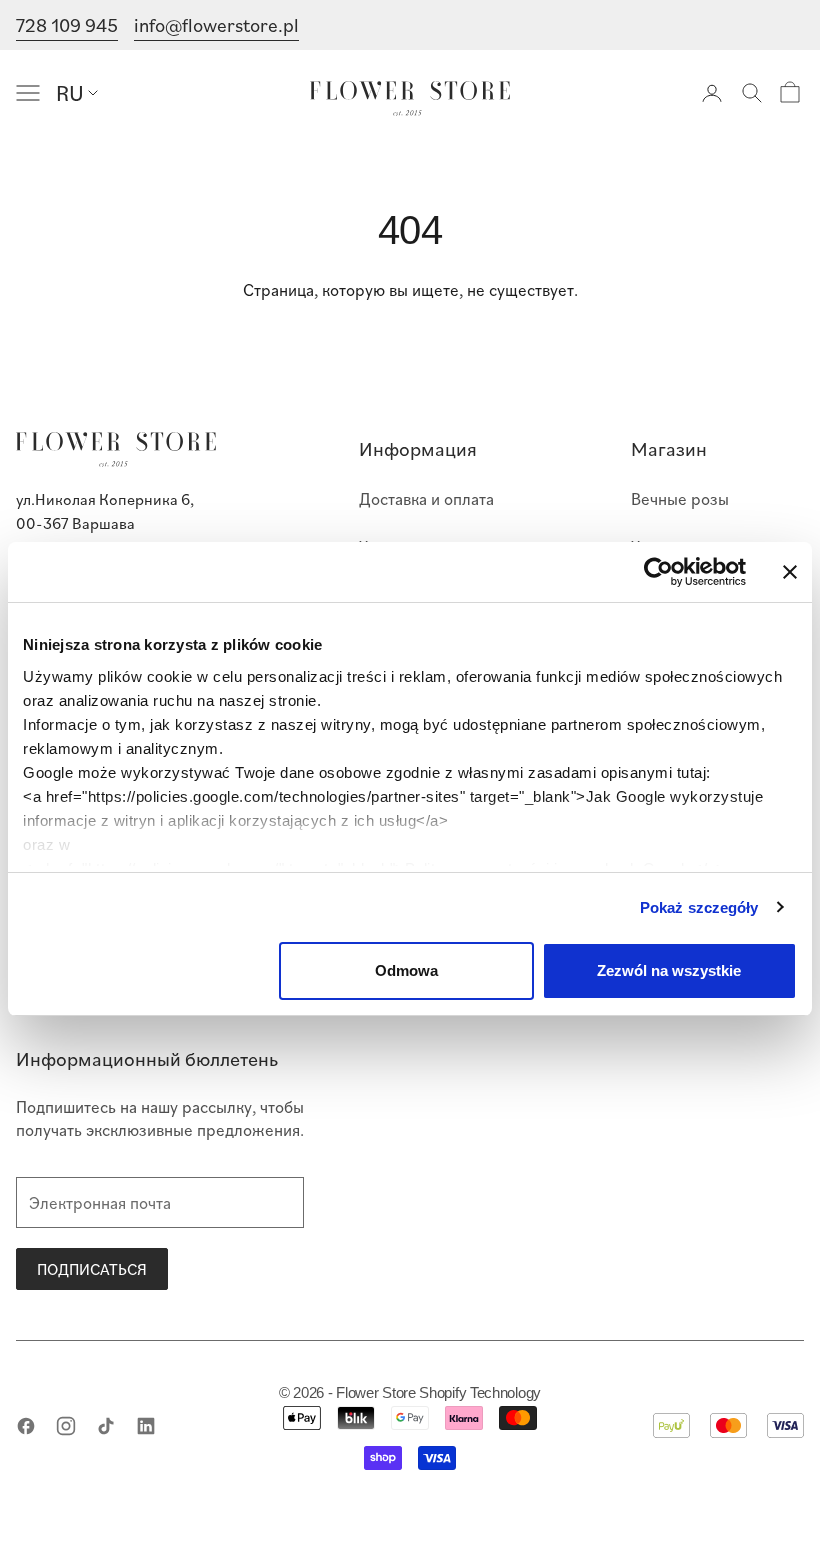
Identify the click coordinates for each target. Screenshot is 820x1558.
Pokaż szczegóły (699, 907)
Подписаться (92, 1269)
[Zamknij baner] (790, 572)
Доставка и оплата (426, 498)
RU (70, 92)
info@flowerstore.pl (216, 24)
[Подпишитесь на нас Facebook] (26, 1426)
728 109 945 (67, 24)
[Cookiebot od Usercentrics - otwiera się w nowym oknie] (658, 572)
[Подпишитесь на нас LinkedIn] (146, 1426)
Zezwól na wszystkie (669, 970)
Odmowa (406, 970)
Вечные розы (680, 498)
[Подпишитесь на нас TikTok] (106, 1426)
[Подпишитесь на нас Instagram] (66, 1426)
